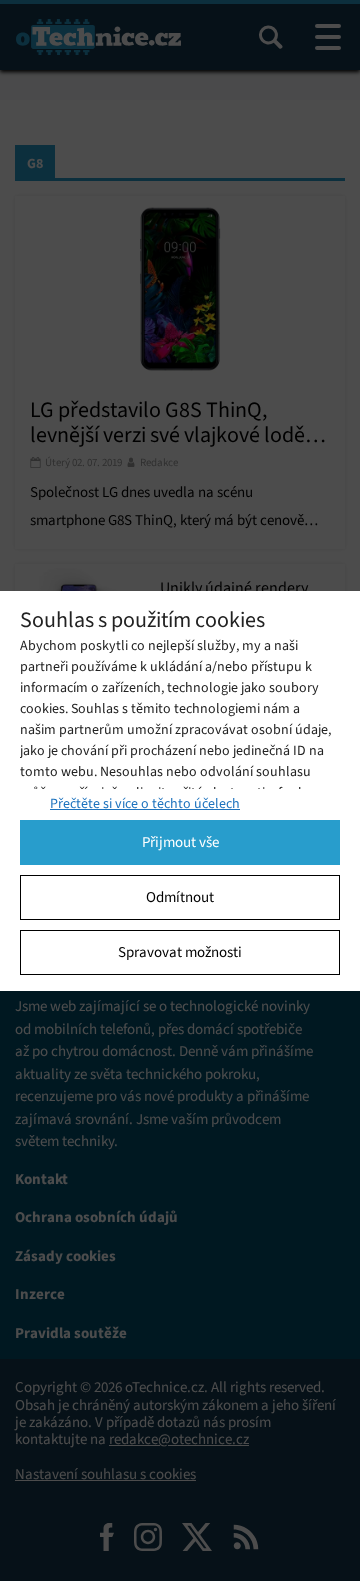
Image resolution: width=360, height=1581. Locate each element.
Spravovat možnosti (180, 952)
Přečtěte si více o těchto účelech (145, 803)
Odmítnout (180, 897)
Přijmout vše (180, 842)
